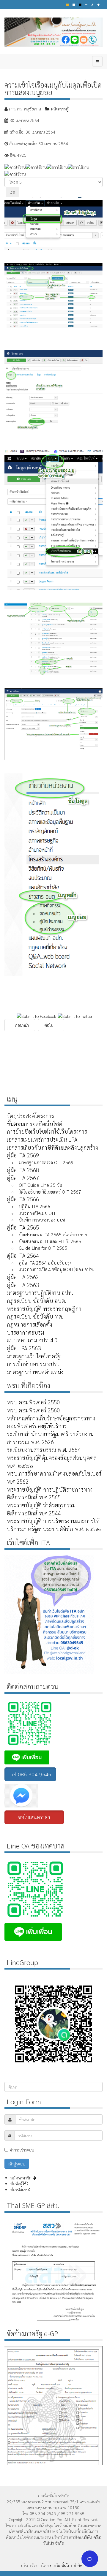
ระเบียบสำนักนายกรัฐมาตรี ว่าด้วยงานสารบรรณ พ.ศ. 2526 (50, 1438)
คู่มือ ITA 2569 (23, 1155)
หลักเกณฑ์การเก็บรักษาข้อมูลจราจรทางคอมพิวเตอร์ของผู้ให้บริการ (51, 1422)
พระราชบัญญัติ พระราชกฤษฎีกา (44, 1308)
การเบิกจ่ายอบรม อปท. (33, 1364)
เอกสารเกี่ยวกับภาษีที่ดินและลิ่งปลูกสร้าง (52, 1147)
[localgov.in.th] (53, 32)
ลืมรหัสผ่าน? (20, 2190)
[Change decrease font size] (86, 5)
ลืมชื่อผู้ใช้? (19, 2184)
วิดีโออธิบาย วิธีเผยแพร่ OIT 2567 (50, 1192)
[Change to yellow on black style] (68, 5)
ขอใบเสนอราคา (34, 1817)
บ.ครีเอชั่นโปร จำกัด (66, 2565)
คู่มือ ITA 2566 (23, 1199)
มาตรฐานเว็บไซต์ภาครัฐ (34, 1356)
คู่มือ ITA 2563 (23, 1285)
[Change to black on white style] (80, 5)
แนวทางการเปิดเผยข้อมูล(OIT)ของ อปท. (56, 1269)
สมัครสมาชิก (22, 2178)
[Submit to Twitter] (75, 1015)
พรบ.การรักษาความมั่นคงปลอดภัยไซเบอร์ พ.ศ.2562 (54, 1477)
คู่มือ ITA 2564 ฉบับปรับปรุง (45, 1263)
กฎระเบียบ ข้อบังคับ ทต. (35, 1316)
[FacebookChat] (53, 1796)
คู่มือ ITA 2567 (23, 1178)
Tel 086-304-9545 (30, 1774)
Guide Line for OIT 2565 (43, 1248)
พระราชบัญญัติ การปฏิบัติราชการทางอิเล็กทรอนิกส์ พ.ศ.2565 (50, 1493)
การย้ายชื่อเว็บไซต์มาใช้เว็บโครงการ (47, 1131)
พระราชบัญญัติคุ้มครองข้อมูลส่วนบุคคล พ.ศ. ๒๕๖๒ (52, 1462)
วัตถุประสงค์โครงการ (30, 1116)
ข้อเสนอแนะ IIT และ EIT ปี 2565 (50, 1241)
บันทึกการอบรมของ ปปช (42, 1220)
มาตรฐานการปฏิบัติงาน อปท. (40, 1292)
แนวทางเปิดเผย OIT (37, 1213)
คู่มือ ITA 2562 (23, 1277)
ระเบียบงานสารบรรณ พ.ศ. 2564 (44, 1449)
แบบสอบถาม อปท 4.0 (32, 1340)
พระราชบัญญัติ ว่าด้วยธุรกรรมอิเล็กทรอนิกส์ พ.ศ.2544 (41, 1509)
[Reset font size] (92, 5)
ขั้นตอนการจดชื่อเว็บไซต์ (35, 1124)
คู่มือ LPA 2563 (24, 1348)
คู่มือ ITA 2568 (23, 1170)
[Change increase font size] (98, 5)
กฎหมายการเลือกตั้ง (29, 1324)
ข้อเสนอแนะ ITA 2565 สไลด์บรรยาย (53, 1234)
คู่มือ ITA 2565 (23, 1227)
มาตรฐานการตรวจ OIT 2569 (46, 1162)
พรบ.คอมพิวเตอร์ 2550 (33, 1402)
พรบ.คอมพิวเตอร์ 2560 (33, 1410)
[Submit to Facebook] (36, 1015)
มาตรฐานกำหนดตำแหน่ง (35, 1372)
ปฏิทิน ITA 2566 (34, 1206)
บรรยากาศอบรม (25, 1332)
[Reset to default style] (74, 5)
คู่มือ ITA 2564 (23, 1255)
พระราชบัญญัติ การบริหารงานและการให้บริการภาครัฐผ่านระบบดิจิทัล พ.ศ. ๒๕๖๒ (54, 1525)
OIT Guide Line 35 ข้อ (40, 1185)
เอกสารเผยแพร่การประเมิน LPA (42, 1139)
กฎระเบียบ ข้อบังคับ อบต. (37, 1300)
